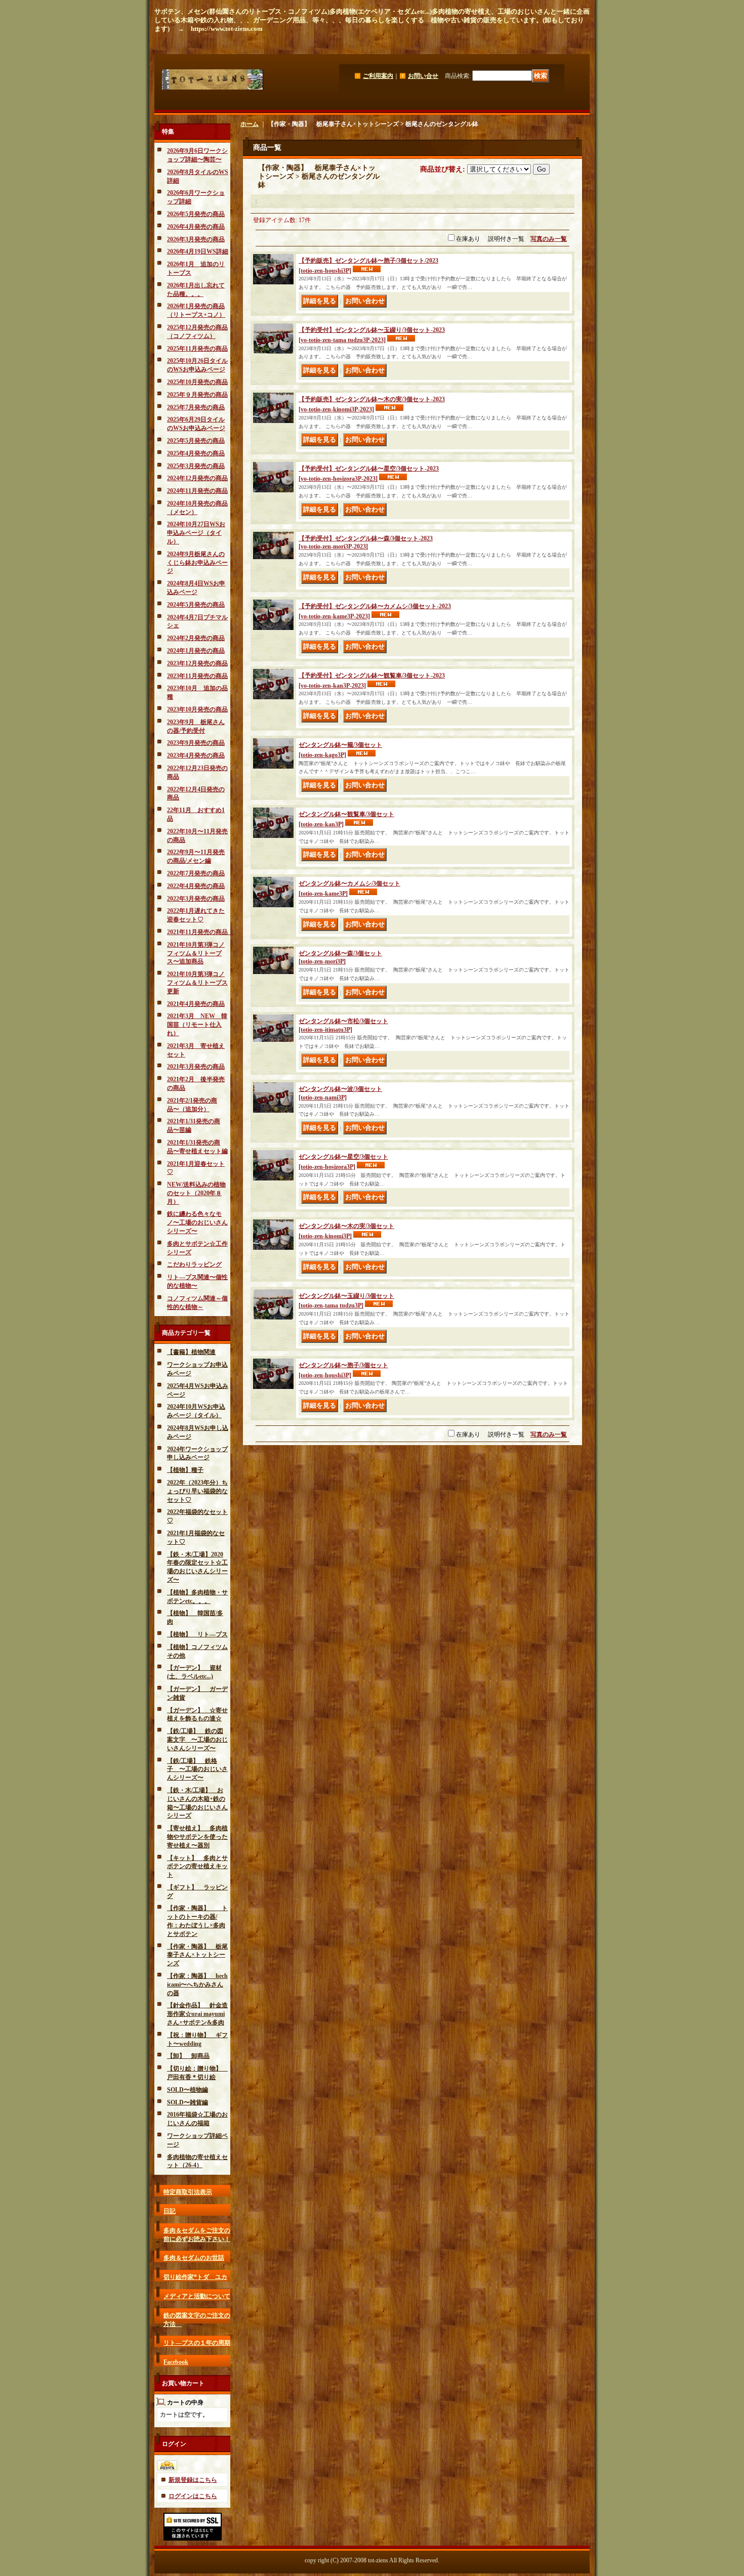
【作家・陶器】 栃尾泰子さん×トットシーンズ (197, 1955)
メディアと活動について (197, 2296)
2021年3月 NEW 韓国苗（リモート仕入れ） (197, 1025)
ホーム (250, 124)
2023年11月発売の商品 (197, 676)
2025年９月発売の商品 (197, 395)
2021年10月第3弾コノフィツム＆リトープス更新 (197, 983)
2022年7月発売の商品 (196, 873)
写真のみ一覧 (549, 239)
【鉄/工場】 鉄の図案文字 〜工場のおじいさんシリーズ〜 (197, 1740)
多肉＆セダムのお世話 (194, 2258)
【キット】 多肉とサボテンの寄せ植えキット (197, 1867)
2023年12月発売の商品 (197, 663)
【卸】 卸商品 (188, 2056)
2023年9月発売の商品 (196, 743)
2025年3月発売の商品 (196, 466)
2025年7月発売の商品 (196, 407)
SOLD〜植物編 (188, 2090)
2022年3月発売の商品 (196, 899)
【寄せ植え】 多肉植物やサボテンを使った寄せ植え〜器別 (197, 1837)
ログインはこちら (193, 2496)
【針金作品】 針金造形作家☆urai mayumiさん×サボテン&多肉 (197, 2014)
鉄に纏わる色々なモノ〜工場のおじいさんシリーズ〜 (197, 1222)
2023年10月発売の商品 (197, 709)
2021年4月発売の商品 (196, 1004)
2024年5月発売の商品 (196, 605)
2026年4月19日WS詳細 (198, 251)
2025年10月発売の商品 (197, 382)
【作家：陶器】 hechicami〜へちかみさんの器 (197, 1984)
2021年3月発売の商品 (196, 1067)
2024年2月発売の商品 (196, 638)
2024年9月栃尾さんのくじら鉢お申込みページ (197, 563)
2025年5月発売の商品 (196, 441)
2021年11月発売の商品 (200, 932)
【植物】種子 (185, 1470)
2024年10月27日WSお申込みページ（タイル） (196, 533)
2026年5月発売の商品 (196, 214)
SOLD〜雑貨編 (188, 2102)
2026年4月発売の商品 (196, 227)
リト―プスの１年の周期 (197, 2343)
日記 (170, 2211)
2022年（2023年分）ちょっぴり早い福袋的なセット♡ (197, 1491)
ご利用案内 (378, 76)
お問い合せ (423, 76)
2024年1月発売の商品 (196, 651)
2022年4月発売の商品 (196, 886)
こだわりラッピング (194, 1264)
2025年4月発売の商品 (196, 453)
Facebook (176, 2362)
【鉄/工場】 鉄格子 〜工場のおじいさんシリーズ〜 (197, 1769)
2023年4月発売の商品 (196, 755)
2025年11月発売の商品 (197, 349)
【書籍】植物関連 (191, 1352)
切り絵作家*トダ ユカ (195, 2277)
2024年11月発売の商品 (197, 491)
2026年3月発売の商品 (196, 239)
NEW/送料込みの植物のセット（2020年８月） (196, 1193)
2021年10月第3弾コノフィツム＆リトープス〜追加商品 (196, 953)
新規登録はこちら (193, 2480)
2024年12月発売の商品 (197, 478)
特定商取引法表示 (188, 2192)
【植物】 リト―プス (197, 1634)
